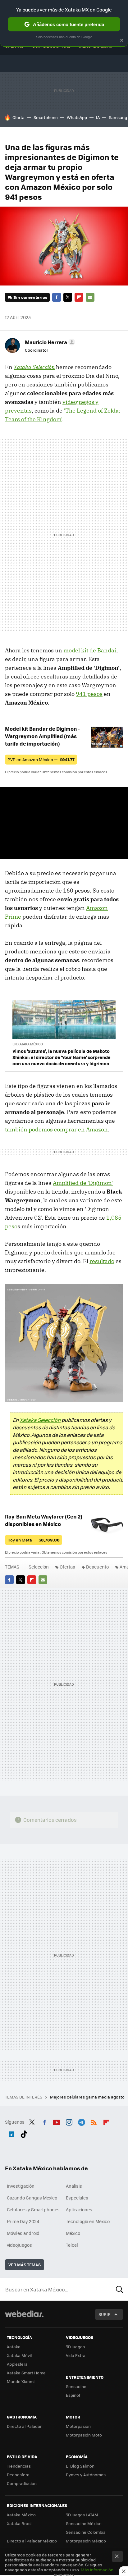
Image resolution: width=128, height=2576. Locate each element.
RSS (94, 2121)
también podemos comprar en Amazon (56, 1129)
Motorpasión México (86, 2541)
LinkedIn (11, 2133)
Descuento (97, 1567)
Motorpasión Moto (84, 2435)
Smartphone (46, 117)
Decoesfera (18, 2475)
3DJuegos (75, 2347)
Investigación (21, 2186)
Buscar (120, 2289)
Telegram (81, 2121)
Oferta (18, 117)
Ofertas (67, 1567)
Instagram (69, 2121)
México (73, 2233)
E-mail (90, 297)
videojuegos (19, 2245)
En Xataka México (28, 1044)
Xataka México (21, 2515)
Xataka (14, 2347)
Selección (39, 1567)
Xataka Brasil (20, 2523)
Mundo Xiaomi (21, 2381)
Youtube (57, 2121)
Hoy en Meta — (34, 1540)
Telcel (72, 2245)
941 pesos (89, 694)
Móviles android (23, 2233)
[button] (49, 342)
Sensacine (76, 2386)
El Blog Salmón (80, 2466)
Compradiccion (22, 2483)
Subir (105, 2314)
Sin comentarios (30, 297)
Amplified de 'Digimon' (83, 1183)
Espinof (73, 2395)
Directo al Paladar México (32, 2541)
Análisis (74, 2186)
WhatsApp (77, 117)
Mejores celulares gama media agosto (88, 2097)
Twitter (68, 297)
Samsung (118, 117)
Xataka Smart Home (26, 2373)
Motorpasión (78, 2426)
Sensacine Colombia (86, 2532)
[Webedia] (24, 2318)
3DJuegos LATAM (82, 2515)
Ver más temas (25, 2265)
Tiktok (24, 2133)
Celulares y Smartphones (33, 2209)
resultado (102, 1261)
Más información (97, 2570)
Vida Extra (76, 2355)
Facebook (57, 297)
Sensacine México (84, 2523)
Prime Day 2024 (23, 2221)
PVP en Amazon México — (41, 759)
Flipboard (79, 297)
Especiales (77, 2198)
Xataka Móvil (19, 2355)
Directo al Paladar (24, 2426)
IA (98, 117)
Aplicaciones (79, 2209)
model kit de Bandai (90, 650)
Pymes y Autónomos (86, 2475)
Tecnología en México (88, 2221)
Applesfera (17, 2364)
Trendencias (19, 2466)
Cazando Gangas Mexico (32, 2198)
